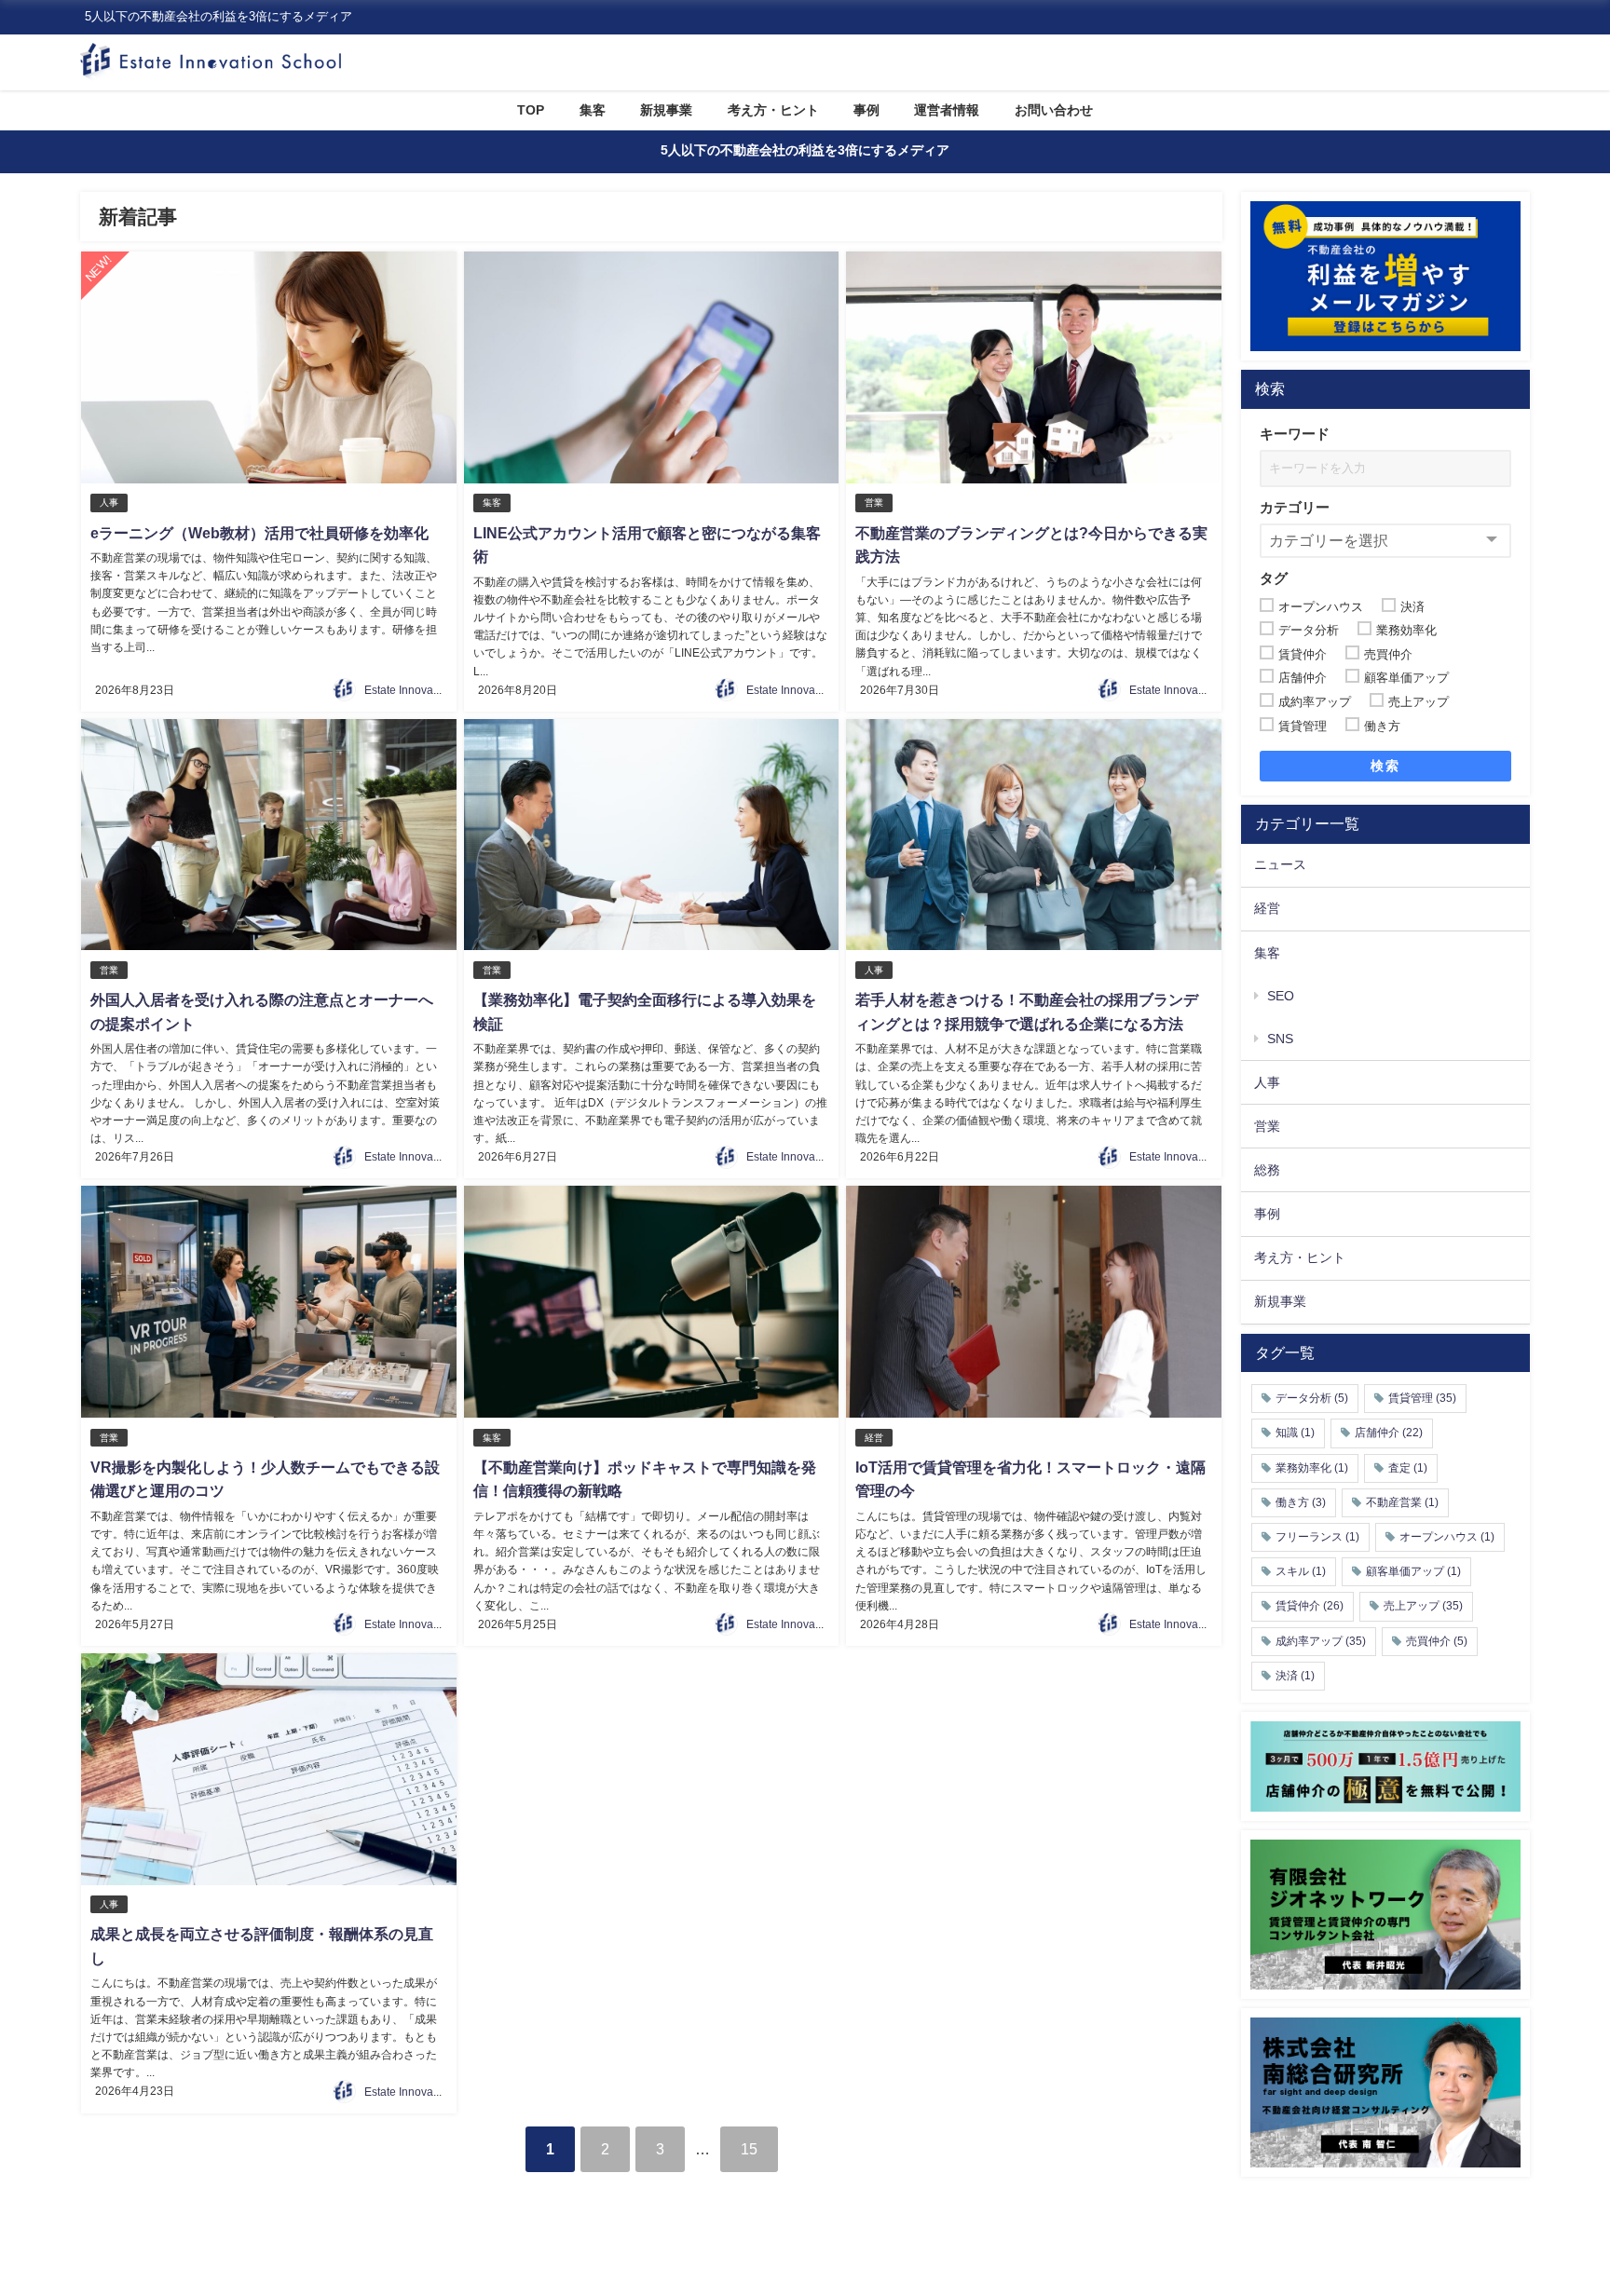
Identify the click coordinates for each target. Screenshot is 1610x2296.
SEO (1281, 996)
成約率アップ (1321, 1641)
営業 (874, 503)
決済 (1295, 1676)
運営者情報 (947, 110)
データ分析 (1312, 1398)
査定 (1408, 1468)
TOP (531, 110)
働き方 (1301, 1502)
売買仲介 (1437, 1641)
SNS (1280, 1039)
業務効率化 (1312, 1468)
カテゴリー (1295, 507)
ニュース (1280, 864)
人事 (109, 503)
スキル (1301, 1571)
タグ (1274, 578)
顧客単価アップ (1413, 1571)
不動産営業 (1402, 1502)
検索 (1385, 766)
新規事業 (666, 110)
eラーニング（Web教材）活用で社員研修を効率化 (259, 533)
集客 (593, 110)
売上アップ (1423, 1606)
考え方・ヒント (773, 110)
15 (749, 2149)
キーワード (1295, 434)
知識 (1295, 1433)
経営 (874, 1438)
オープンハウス (1447, 1537)
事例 (866, 110)
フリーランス (1317, 1537)
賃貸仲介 (1310, 1606)
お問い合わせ (1054, 110)
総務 (1267, 1170)
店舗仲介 (1389, 1433)
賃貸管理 (1422, 1398)
